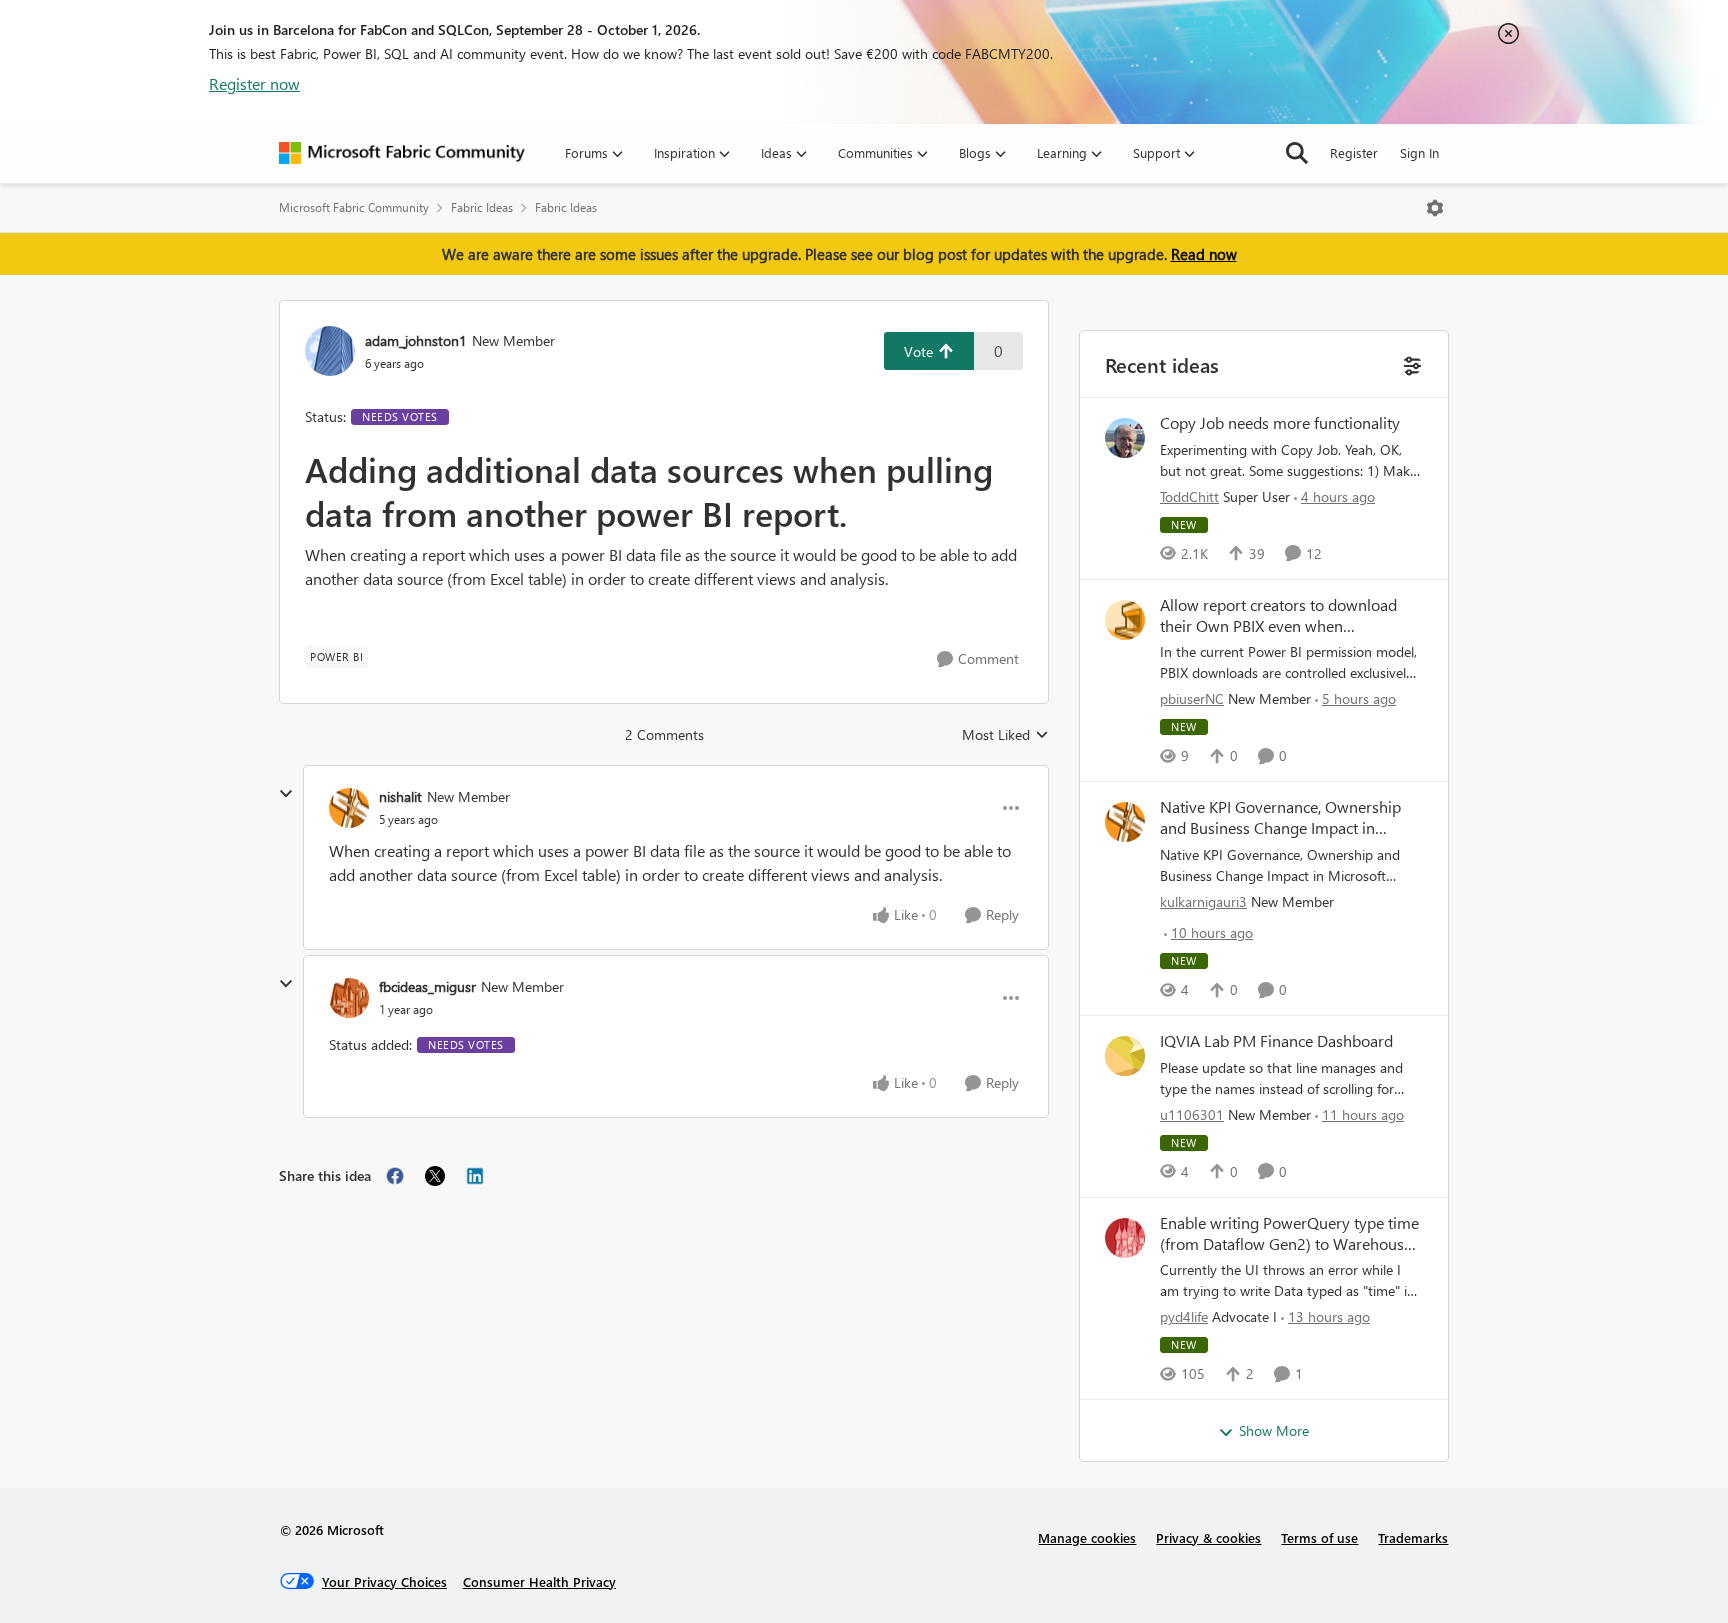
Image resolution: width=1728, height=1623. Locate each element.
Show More (1274, 1430)
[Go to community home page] (402, 153)
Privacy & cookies (1208, 1537)
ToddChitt (1189, 496)
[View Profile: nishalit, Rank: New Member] (349, 808)
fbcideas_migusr (427, 986)
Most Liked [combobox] (1005, 735)
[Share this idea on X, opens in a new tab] (435, 1176)
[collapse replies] (286, 794)
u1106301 (1192, 1114)
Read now (1204, 254)
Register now (254, 83)
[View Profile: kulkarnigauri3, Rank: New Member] (1125, 822)
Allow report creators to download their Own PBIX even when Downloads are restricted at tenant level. (1279, 616)
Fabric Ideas (482, 207)
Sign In (1419, 152)
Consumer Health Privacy (539, 1581)
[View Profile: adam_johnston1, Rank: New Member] (330, 351)
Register (1354, 152)
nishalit (400, 796)
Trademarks (1413, 1537)
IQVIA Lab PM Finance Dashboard (1276, 1041)
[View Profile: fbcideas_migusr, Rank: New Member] (349, 998)
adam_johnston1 (416, 340)
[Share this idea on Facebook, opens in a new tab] (395, 1176)
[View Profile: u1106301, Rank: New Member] (1125, 1056)
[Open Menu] (1435, 208)
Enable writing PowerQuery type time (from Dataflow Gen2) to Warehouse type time (1289, 1234)
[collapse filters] (1410, 363)
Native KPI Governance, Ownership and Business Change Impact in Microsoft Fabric (1280, 818)
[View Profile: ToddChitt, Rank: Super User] (1125, 438)
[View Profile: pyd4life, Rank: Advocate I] (1125, 1238)
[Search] (1297, 153)
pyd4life (1184, 1316)
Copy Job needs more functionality (1280, 423)
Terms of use (1319, 1537)
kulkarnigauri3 (1203, 901)
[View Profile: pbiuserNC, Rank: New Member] (1125, 620)
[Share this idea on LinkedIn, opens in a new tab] (475, 1176)
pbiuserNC (1192, 698)
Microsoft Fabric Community (354, 207)
